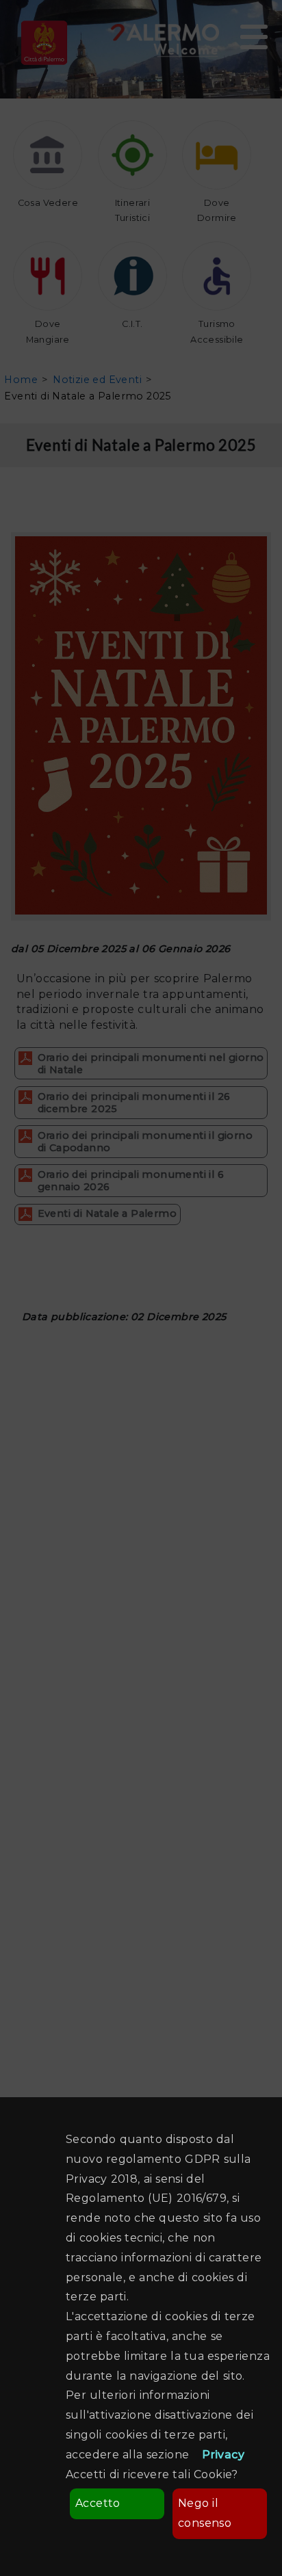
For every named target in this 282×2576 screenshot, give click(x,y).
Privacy (223, 2455)
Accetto (98, 2503)
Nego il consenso (205, 2513)
